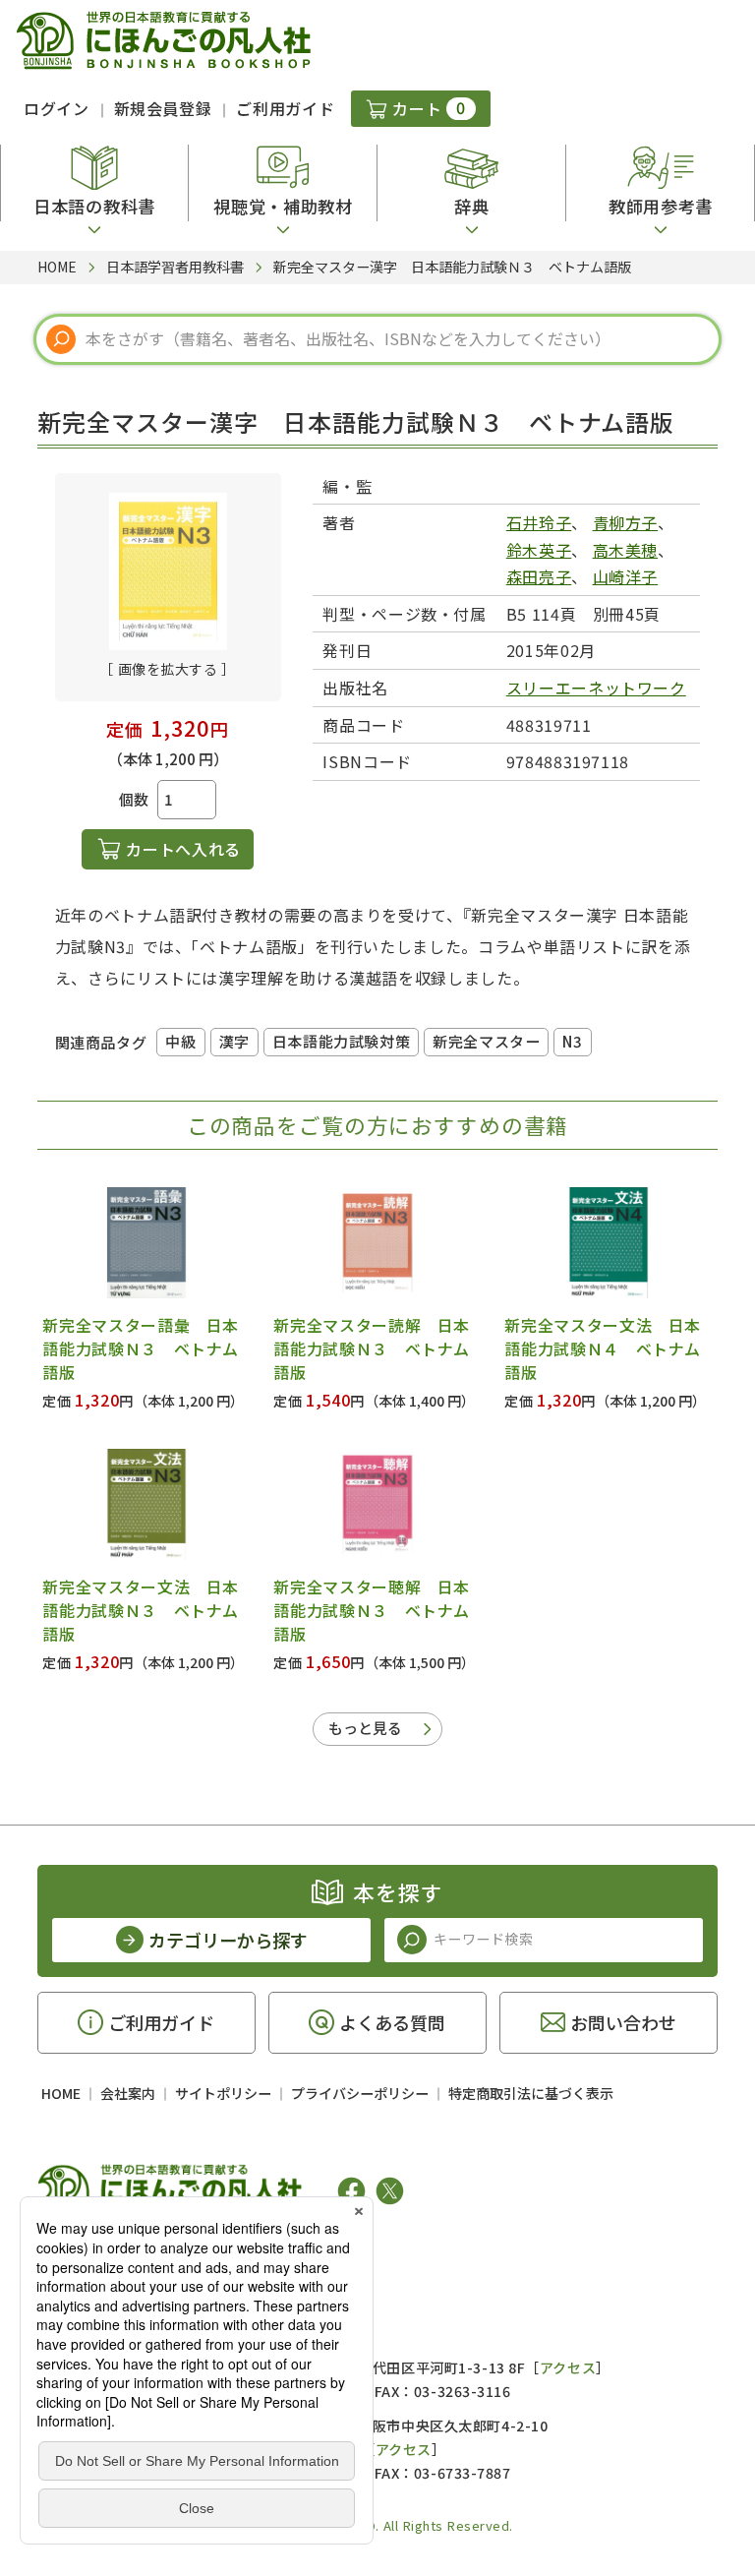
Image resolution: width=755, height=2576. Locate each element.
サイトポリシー (223, 2093)
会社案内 (128, 2093)
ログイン (57, 108)
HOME (61, 2093)
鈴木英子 (539, 550)
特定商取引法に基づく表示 (531, 2093)
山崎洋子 (626, 576)
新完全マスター (486, 1041)
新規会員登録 (163, 108)
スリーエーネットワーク (596, 688)
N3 (572, 1041)
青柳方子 (626, 522)
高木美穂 (626, 550)
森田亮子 (539, 576)
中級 (180, 1041)
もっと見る (365, 1728)
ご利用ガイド (285, 108)
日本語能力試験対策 (341, 1041)
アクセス (568, 2367)
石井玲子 (539, 522)
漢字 (234, 1041)
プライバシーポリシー (360, 2093)
